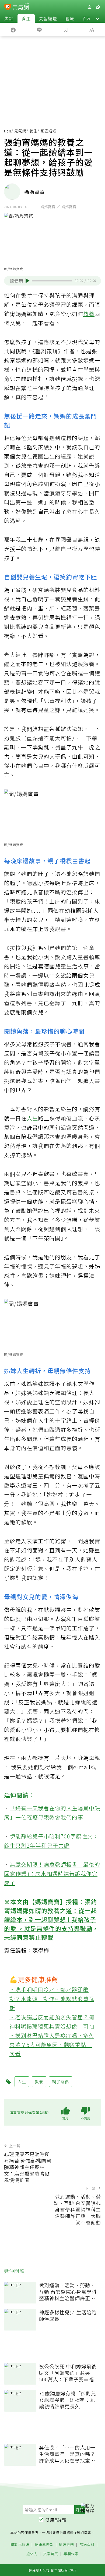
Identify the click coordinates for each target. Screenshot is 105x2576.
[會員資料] (89, 7)
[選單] (98, 7)
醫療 (70, 18)
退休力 (32, 2554)
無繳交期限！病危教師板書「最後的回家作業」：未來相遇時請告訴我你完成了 (52, 1873)
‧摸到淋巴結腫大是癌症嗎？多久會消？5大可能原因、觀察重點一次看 (52, 2045)
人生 (32, 1118)
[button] (97, 18)
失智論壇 (48, 18)
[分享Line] (40, 29)
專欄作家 (71, 2554)
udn (8, 131)
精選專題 (66, 2545)
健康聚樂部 (44, 2545)
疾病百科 (87, 2545)
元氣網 (20, 131)
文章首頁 (51, 2554)
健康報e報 (56, 2520)
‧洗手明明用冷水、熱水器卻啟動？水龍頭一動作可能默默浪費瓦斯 (52, 1999)
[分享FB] (13, 29)
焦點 (9, 18)
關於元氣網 (20, 2545)
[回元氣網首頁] (21, 7)
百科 (87, 18)
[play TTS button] (28, 281)
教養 (89, 314)
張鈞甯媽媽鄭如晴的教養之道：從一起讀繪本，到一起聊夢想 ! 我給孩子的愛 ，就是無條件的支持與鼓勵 (50, 1915)
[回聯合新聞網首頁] (8, 8)
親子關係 (61, 2082)
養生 (26, 18)
